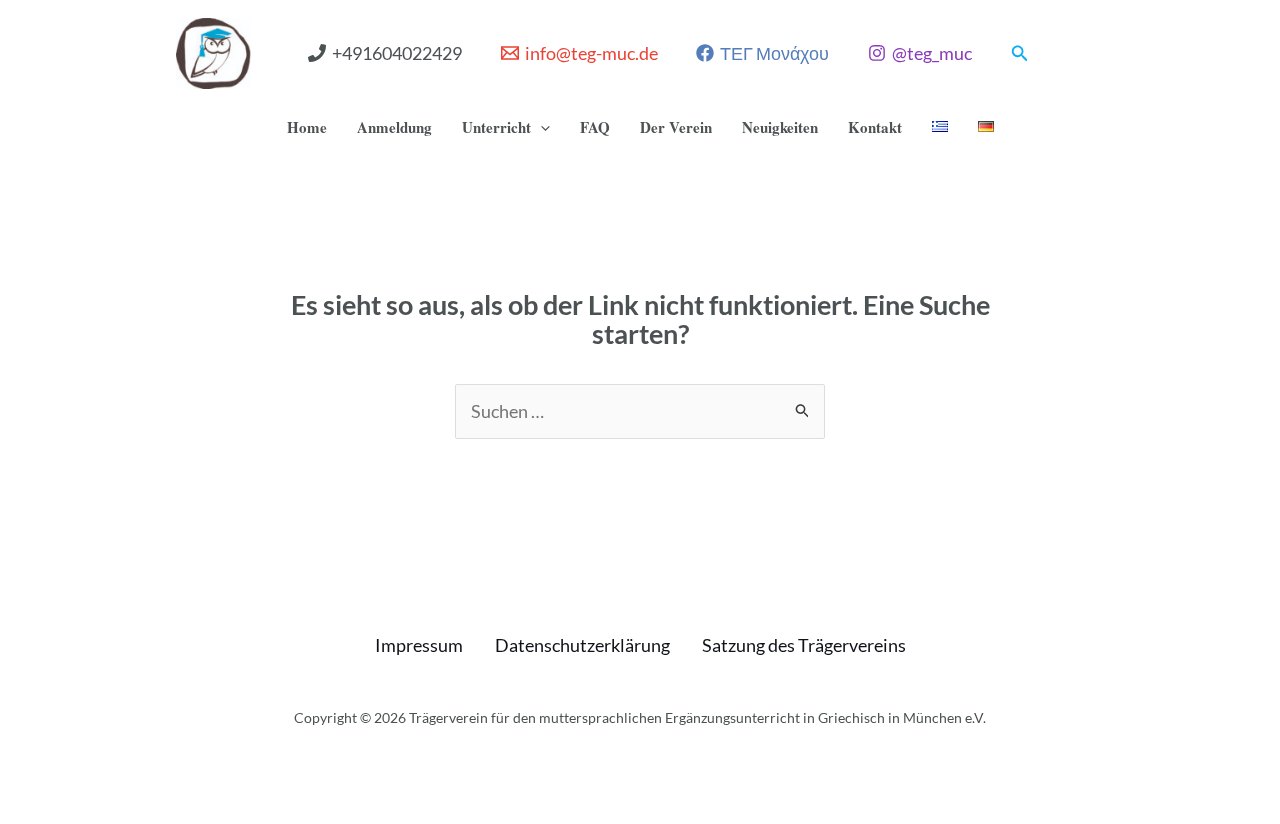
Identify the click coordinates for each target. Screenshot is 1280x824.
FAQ (595, 127)
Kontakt (875, 127)
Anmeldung (394, 127)
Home (307, 127)
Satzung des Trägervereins (804, 645)
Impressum (419, 645)
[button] (1020, 53)
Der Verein (676, 127)
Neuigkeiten (780, 127)
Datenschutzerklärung (582, 645)
